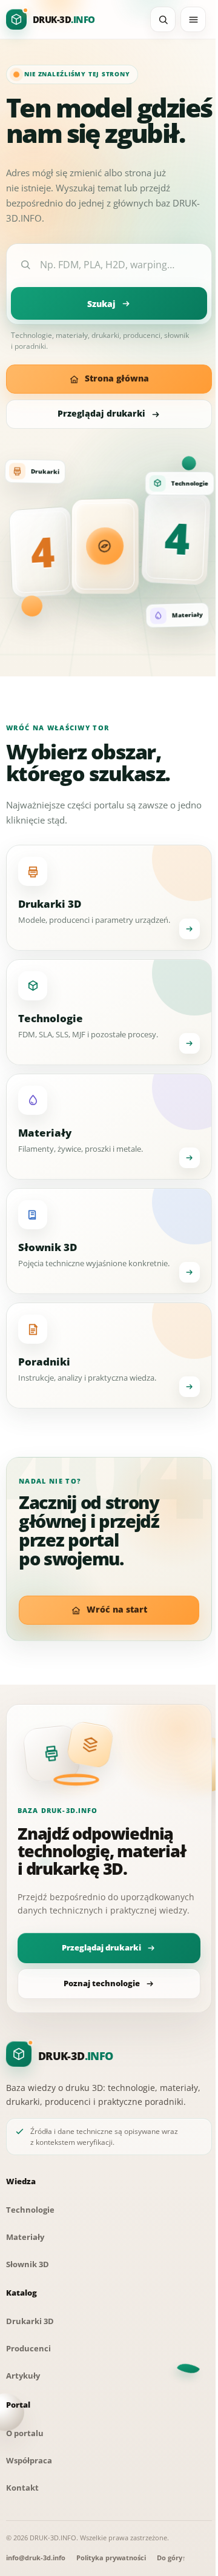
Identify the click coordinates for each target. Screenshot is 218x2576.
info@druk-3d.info (36, 2558)
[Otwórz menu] (193, 19)
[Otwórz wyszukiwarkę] (163, 19)
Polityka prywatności (111, 2558)
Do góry (171, 2558)
